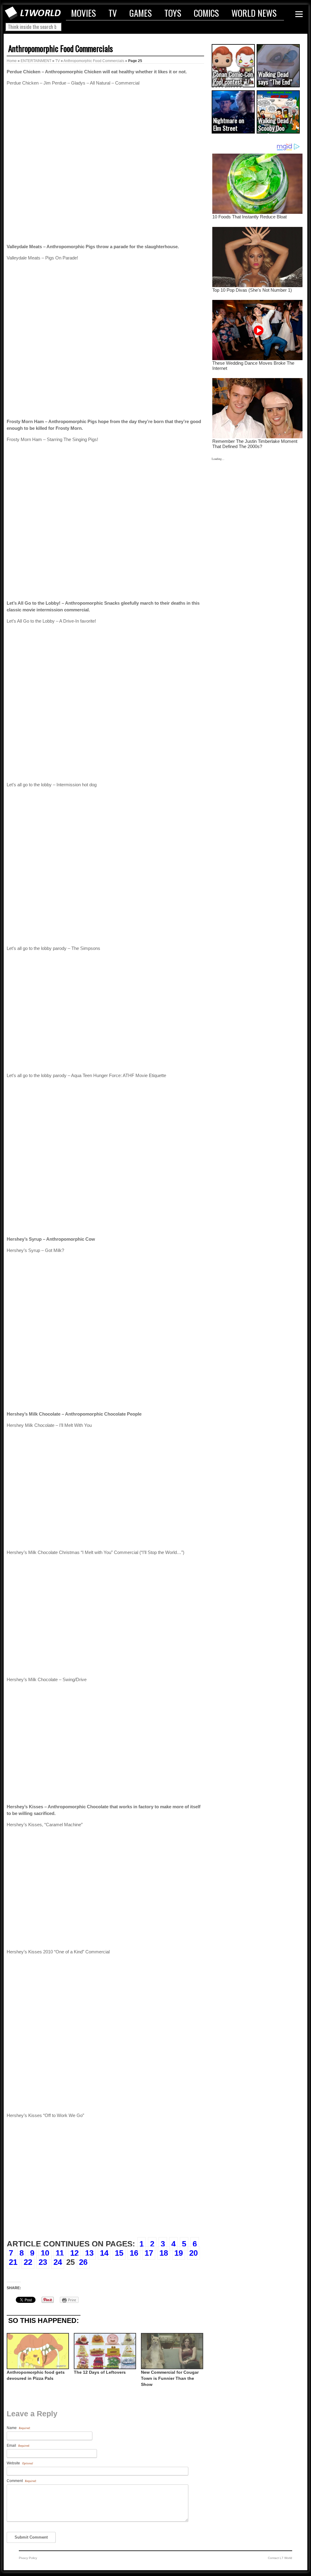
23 (43, 2262)
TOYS (173, 13)
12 (74, 2253)
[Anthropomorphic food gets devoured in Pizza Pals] (37, 2351)
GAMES (141, 13)
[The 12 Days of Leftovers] (104, 2351)
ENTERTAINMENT (36, 61)
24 (58, 2262)
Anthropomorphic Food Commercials (61, 48)
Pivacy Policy (28, 2558)
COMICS (206, 13)
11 (60, 2253)
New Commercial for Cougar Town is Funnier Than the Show (170, 2378)
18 (164, 2253)
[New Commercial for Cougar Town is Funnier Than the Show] (171, 2351)
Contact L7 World (280, 2558)
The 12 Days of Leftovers (100, 2372)
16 (134, 2253)
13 (89, 2253)
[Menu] (299, 14)
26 (83, 2262)
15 (119, 2253)
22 (28, 2262)
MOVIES (84, 13)
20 (193, 2253)
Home (12, 61)
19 (179, 2253)
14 (104, 2253)
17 (149, 2253)
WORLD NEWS (254, 13)
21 (13, 2262)
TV (113, 13)
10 (45, 2253)
